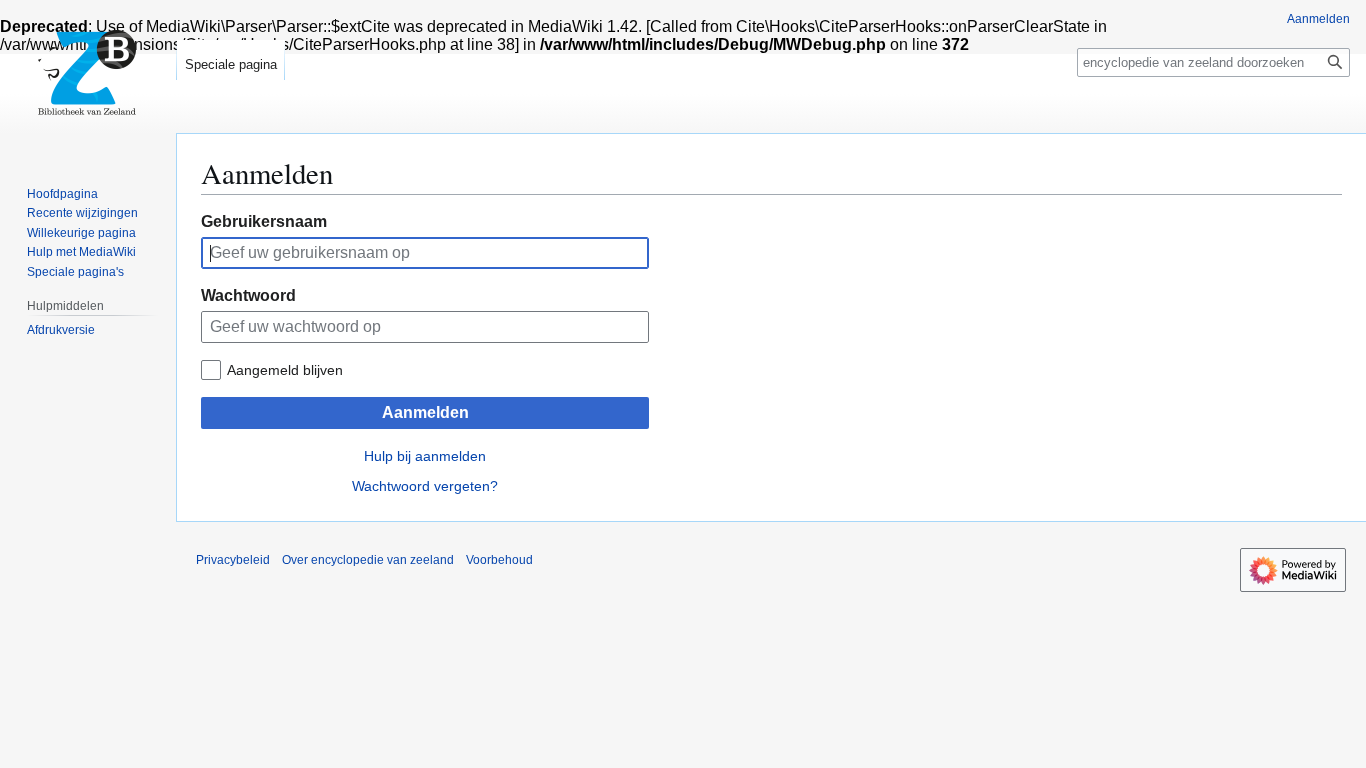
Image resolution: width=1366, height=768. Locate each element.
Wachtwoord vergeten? (425, 486)
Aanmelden (425, 412)
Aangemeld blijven (285, 370)
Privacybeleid (233, 560)
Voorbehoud (499, 560)
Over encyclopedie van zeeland (368, 560)
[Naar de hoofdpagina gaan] (88, 80)
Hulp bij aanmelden (425, 456)
